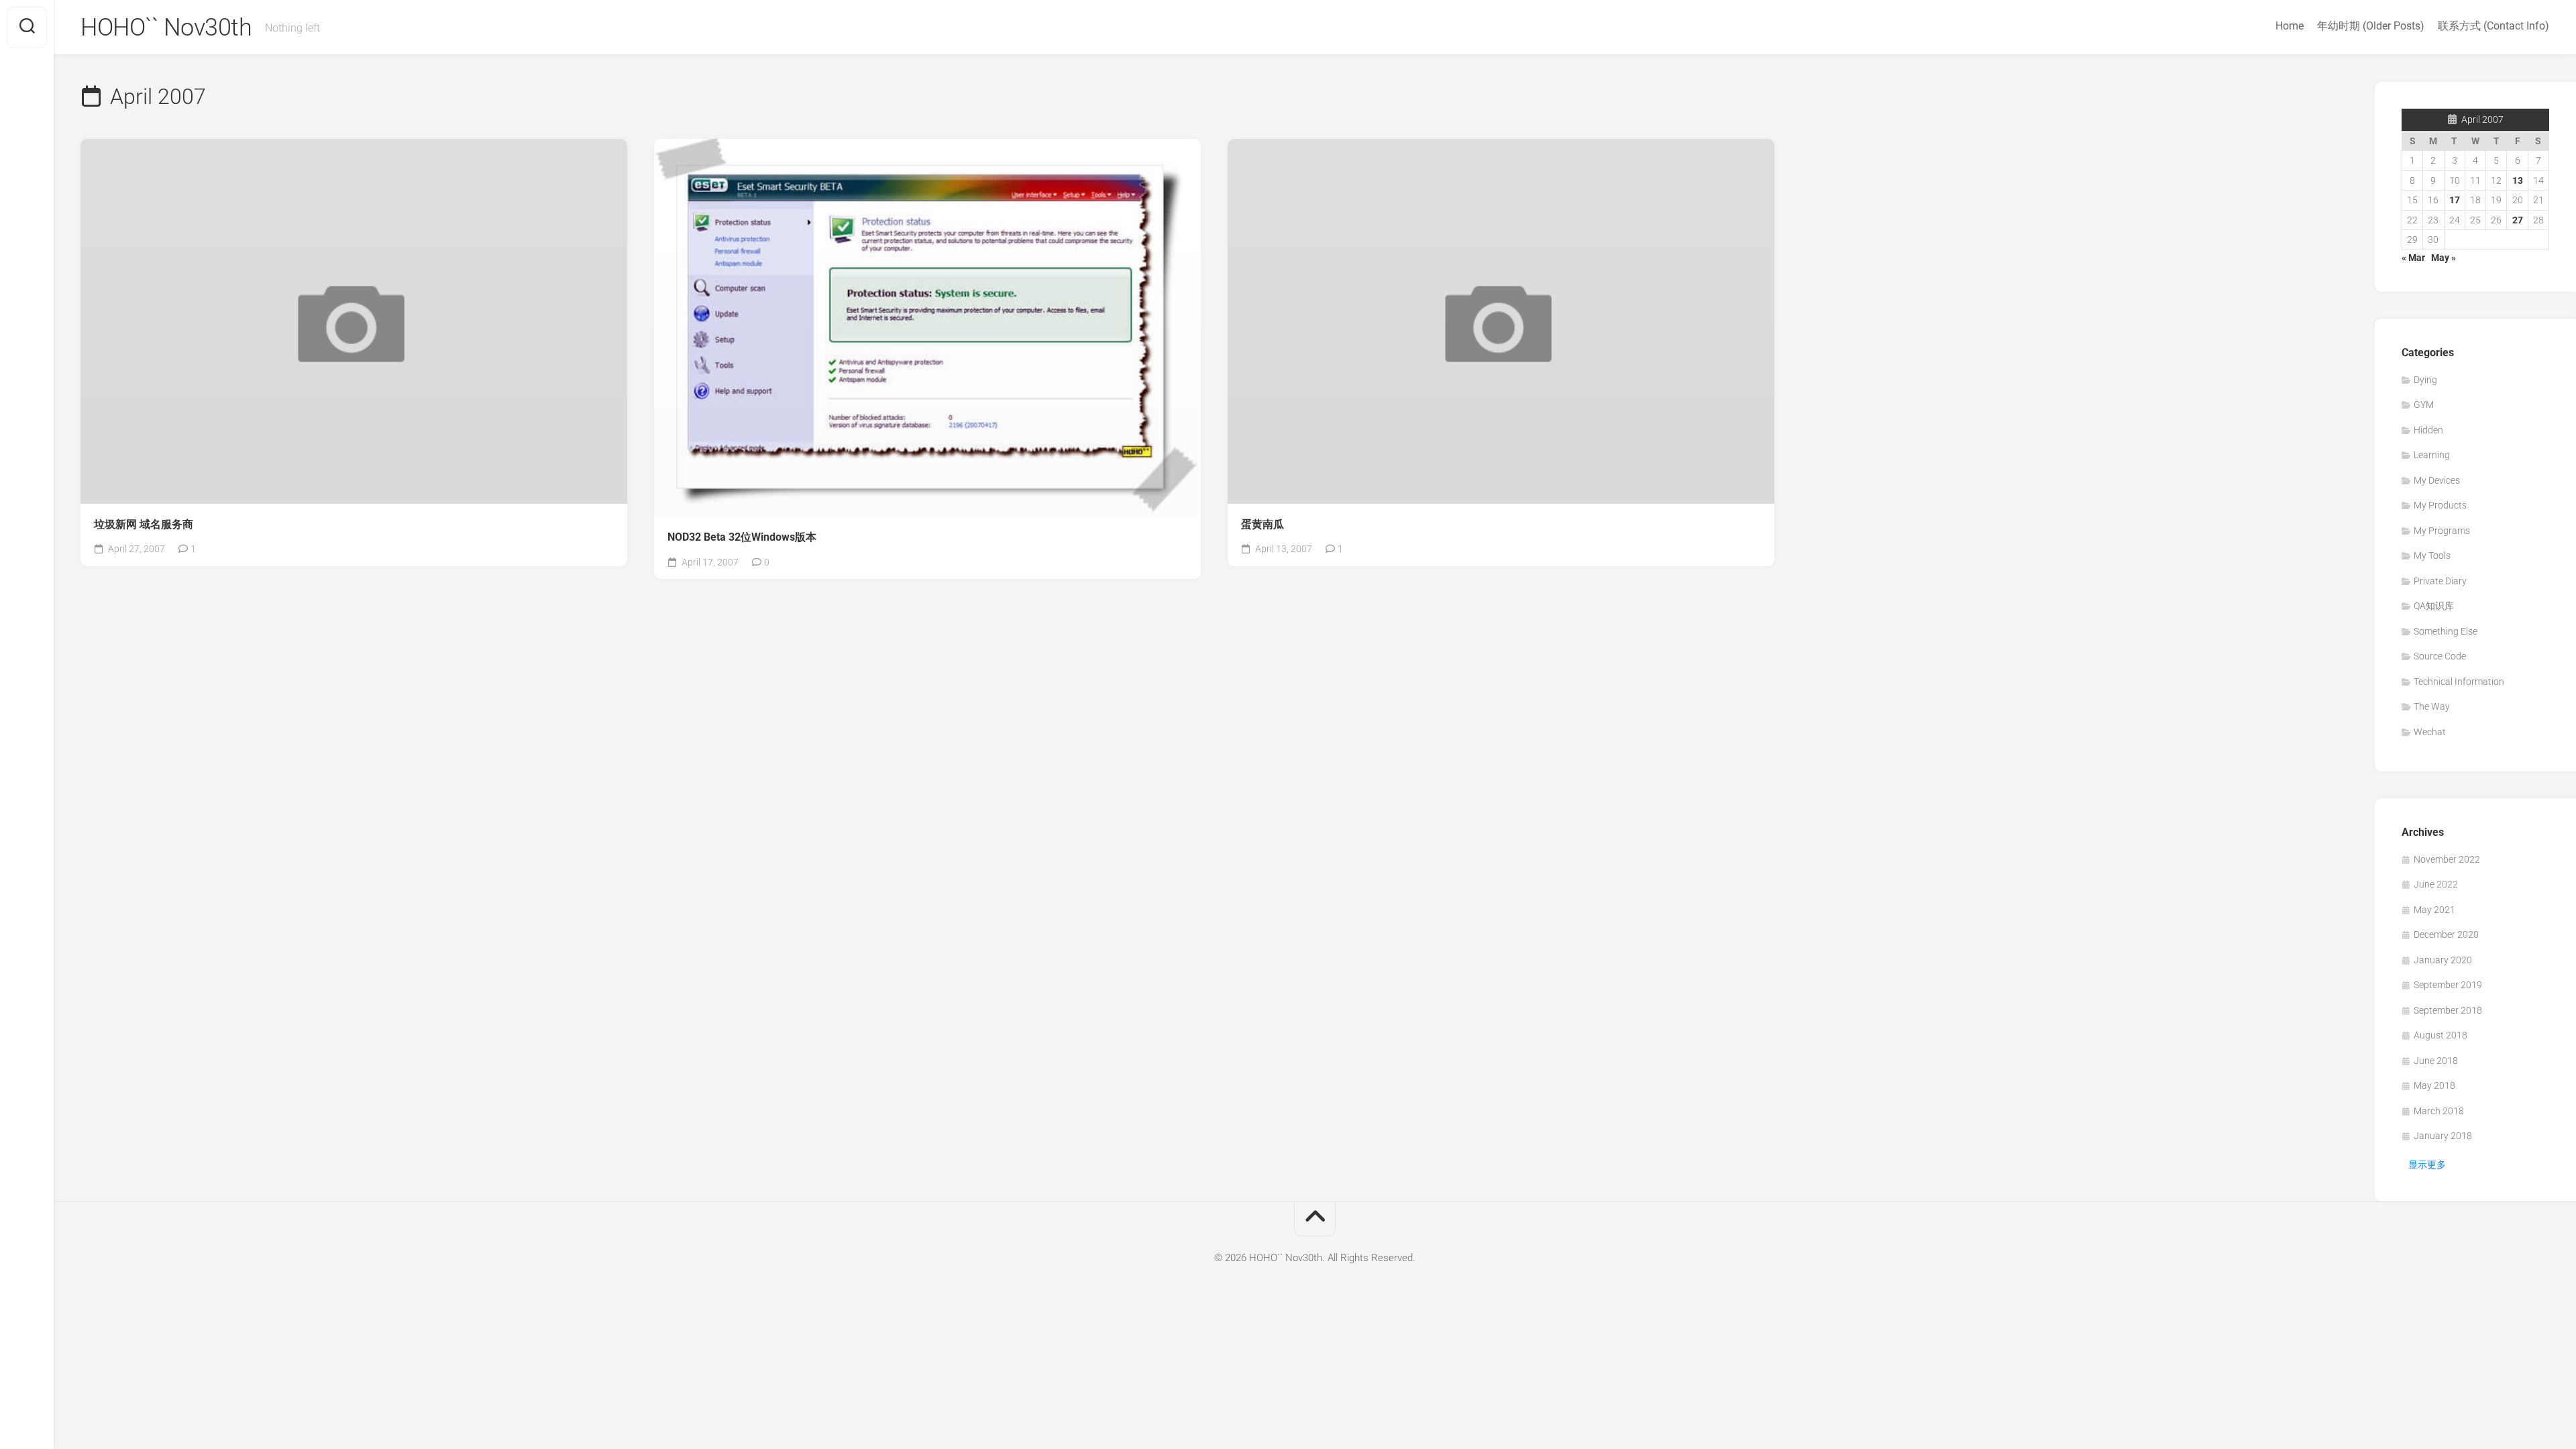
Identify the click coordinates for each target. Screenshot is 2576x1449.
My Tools (2432, 555)
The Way (2432, 706)
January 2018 (2443, 1136)
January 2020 (2443, 960)
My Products (2440, 505)
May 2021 (2434, 910)
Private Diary (2440, 581)
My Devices (2437, 480)
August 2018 (2440, 1035)
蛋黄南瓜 (1263, 524)
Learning (2432, 455)
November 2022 (2447, 859)
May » (2444, 258)
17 (2455, 200)
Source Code (2440, 656)
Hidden (2428, 430)
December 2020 (2446, 934)
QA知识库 (2434, 606)
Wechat (2430, 732)
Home (2290, 26)
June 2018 (2436, 1061)
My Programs (2442, 531)
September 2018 (2448, 1010)
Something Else (2446, 631)
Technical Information (2459, 682)
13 (2518, 180)
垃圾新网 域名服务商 (144, 524)
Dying (2425, 380)
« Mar (2413, 258)
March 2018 (2439, 1111)
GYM (2424, 405)
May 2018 (2434, 1085)
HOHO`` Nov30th (166, 28)
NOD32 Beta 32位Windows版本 (742, 537)
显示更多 (2427, 1165)
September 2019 (2448, 985)
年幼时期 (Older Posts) (2371, 26)
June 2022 (2436, 884)
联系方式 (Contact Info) (2493, 26)
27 (2518, 220)
